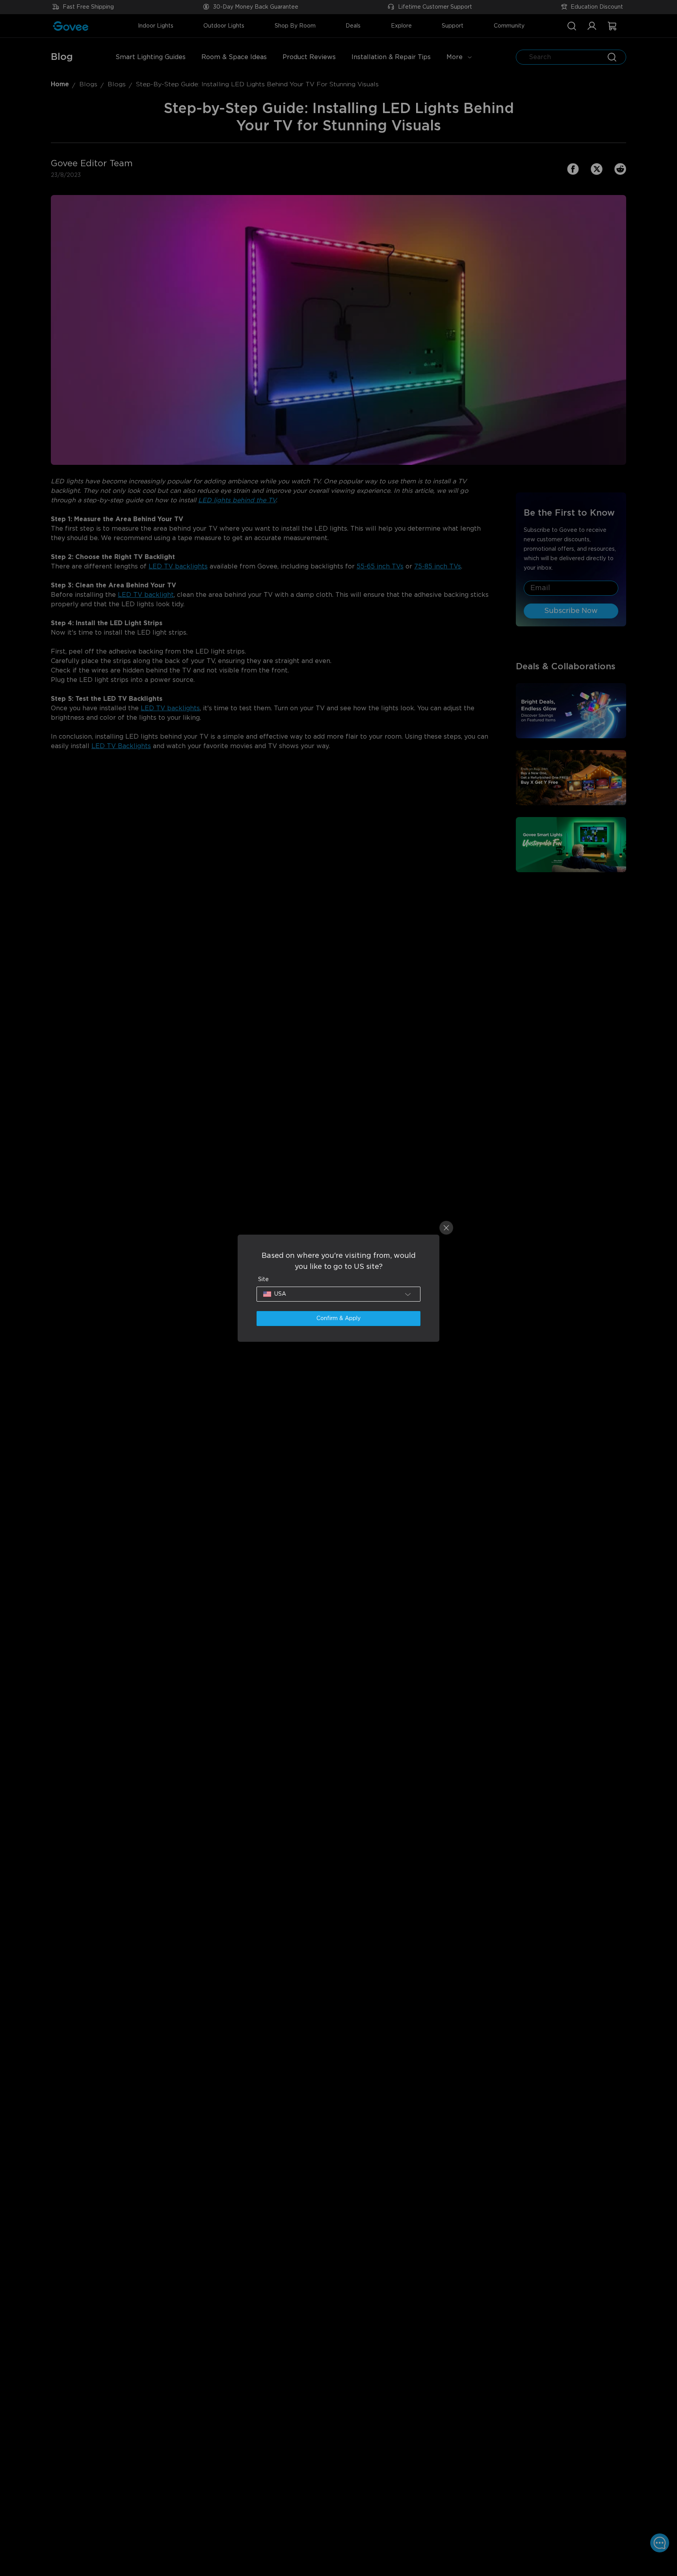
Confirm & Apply (338, 1319)
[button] (338, 1294)
